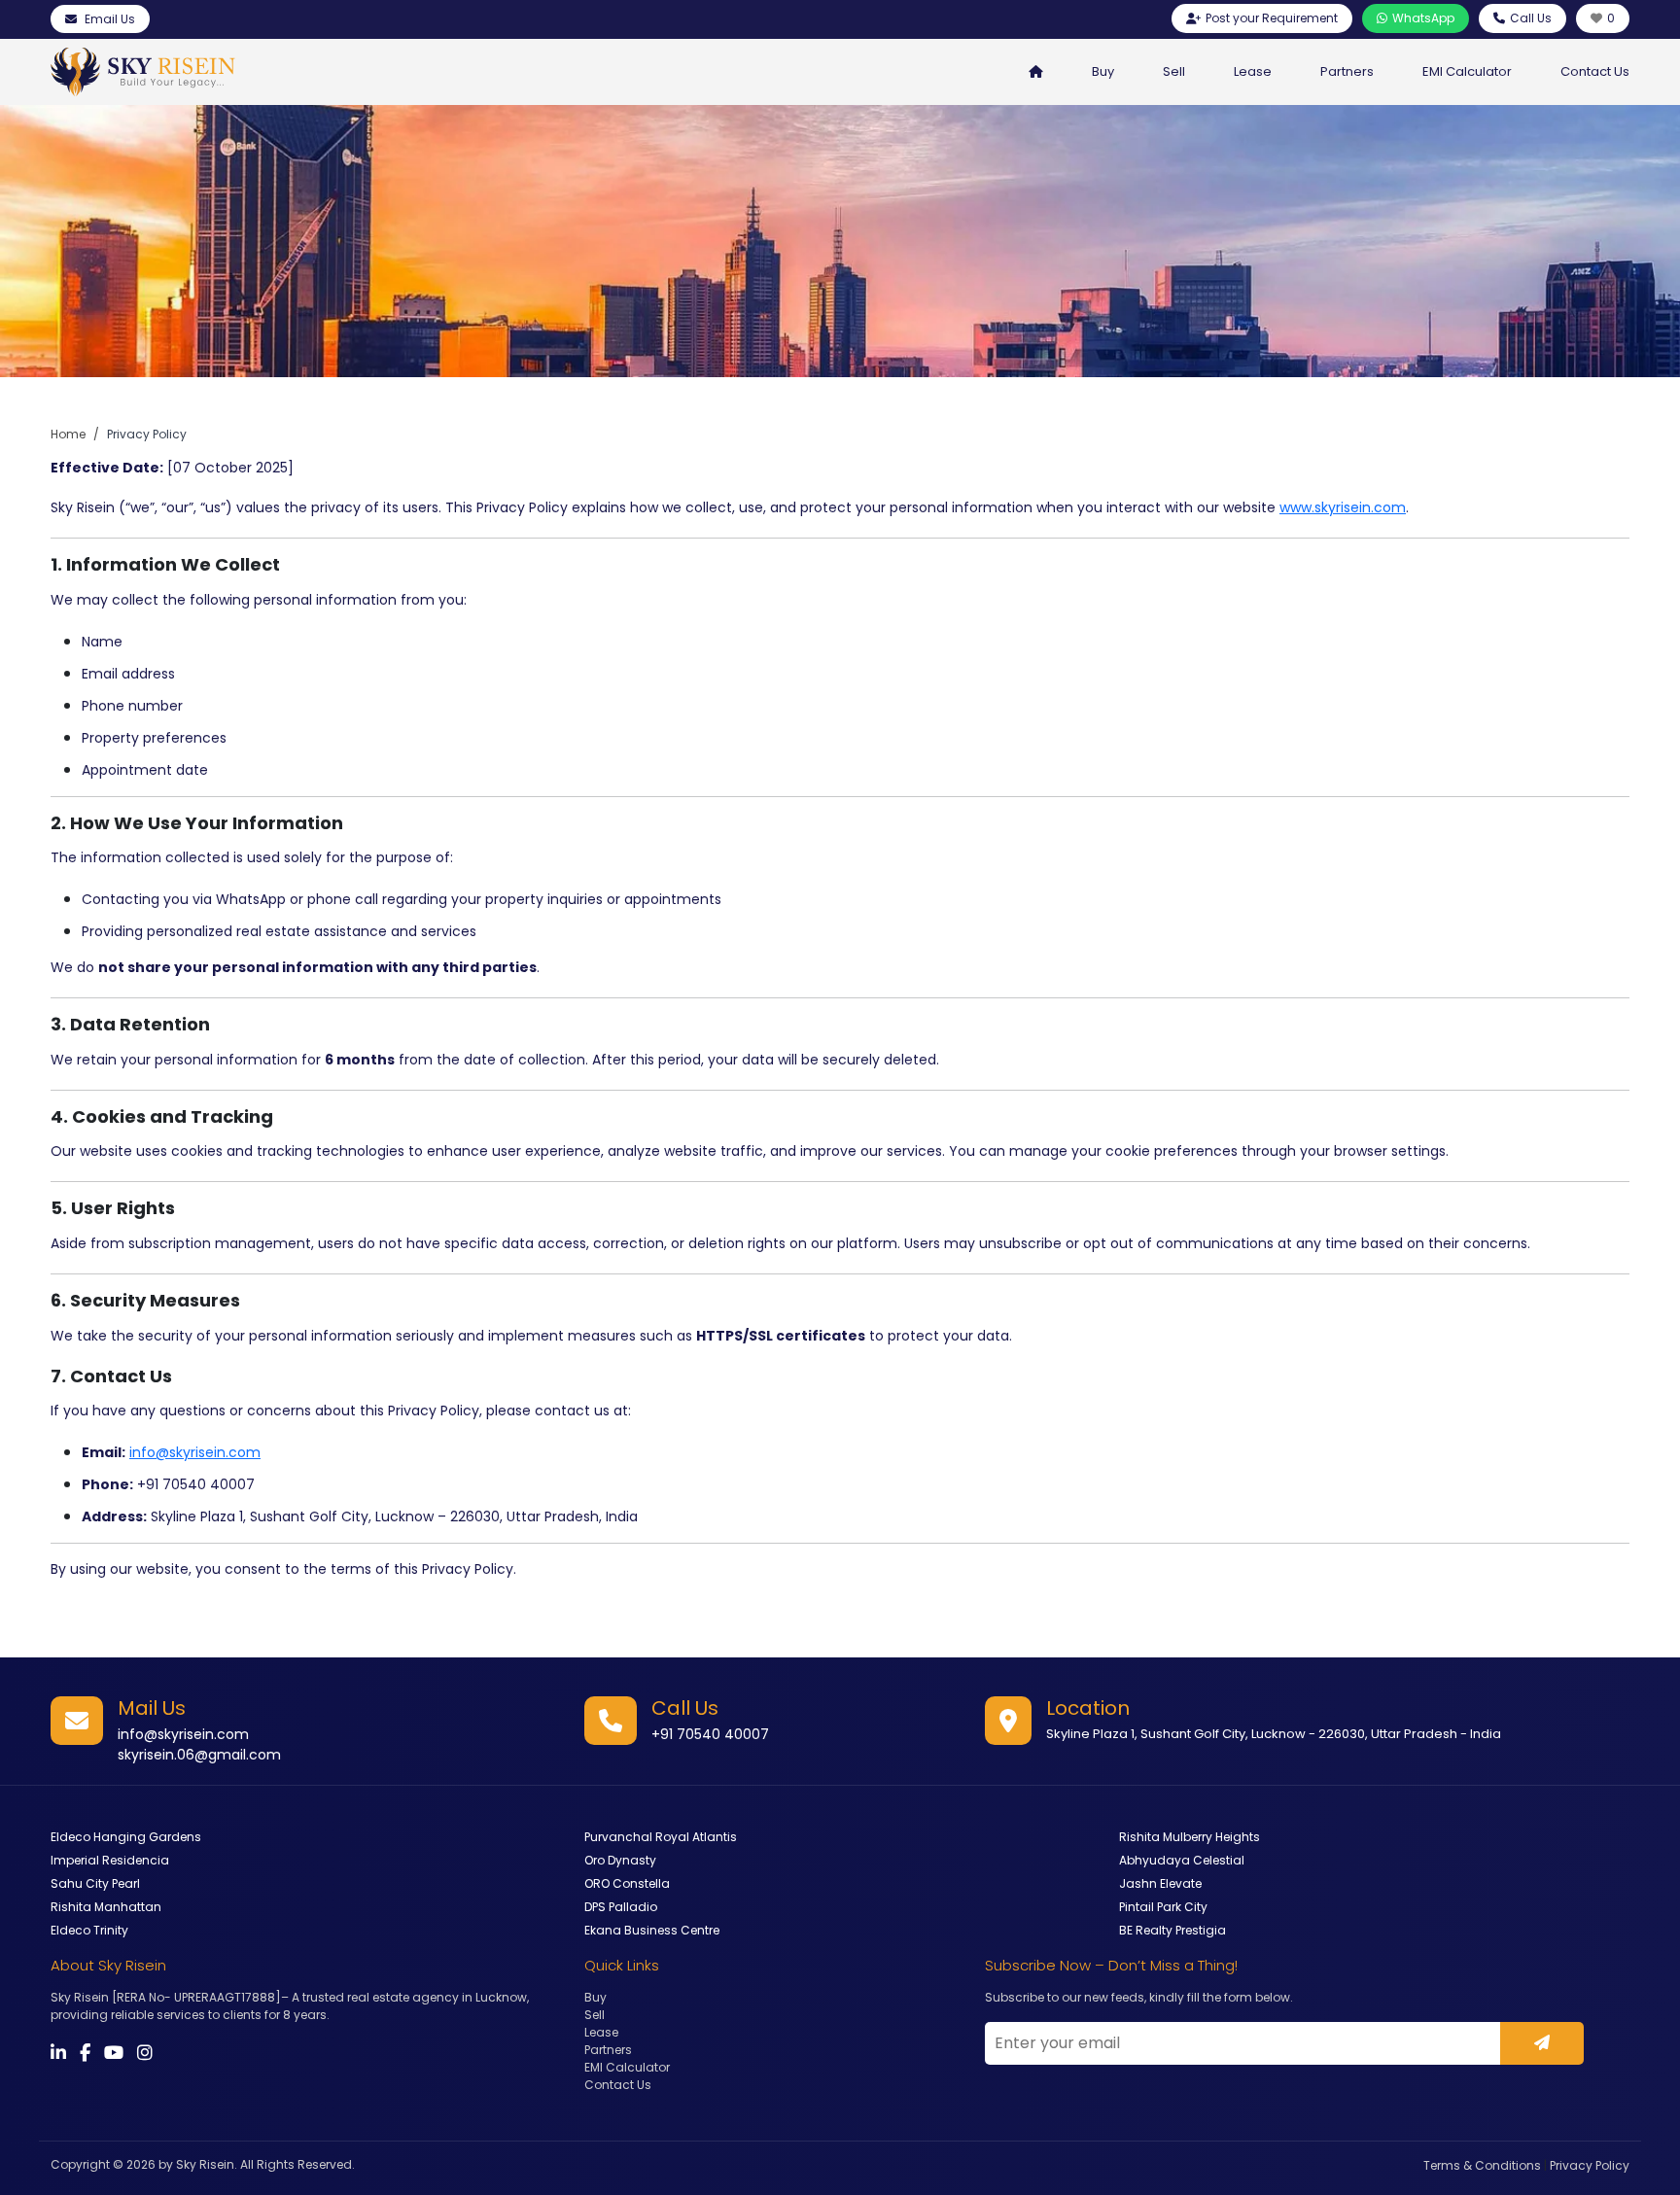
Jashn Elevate (1160, 1883)
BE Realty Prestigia (1172, 1930)
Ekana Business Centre (652, 1930)
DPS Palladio (621, 1907)
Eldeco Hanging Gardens (126, 1837)
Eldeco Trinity (89, 1930)
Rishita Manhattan (106, 1907)
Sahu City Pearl (95, 1883)
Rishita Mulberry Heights (1190, 1837)
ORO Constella (627, 1883)
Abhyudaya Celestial (1182, 1860)
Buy (1103, 71)
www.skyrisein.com (1343, 507)
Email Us (108, 19)
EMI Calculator (1467, 71)
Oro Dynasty (620, 1860)
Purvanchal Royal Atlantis (661, 1837)
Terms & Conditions (1482, 2165)
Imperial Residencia (110, 1860)
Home (68, 434)
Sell (1174, 71)
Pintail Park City (1163, 1907)
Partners (1347, 71)
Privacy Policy (1590, 2165)
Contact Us (1595, 71)
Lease (1253, 71)
